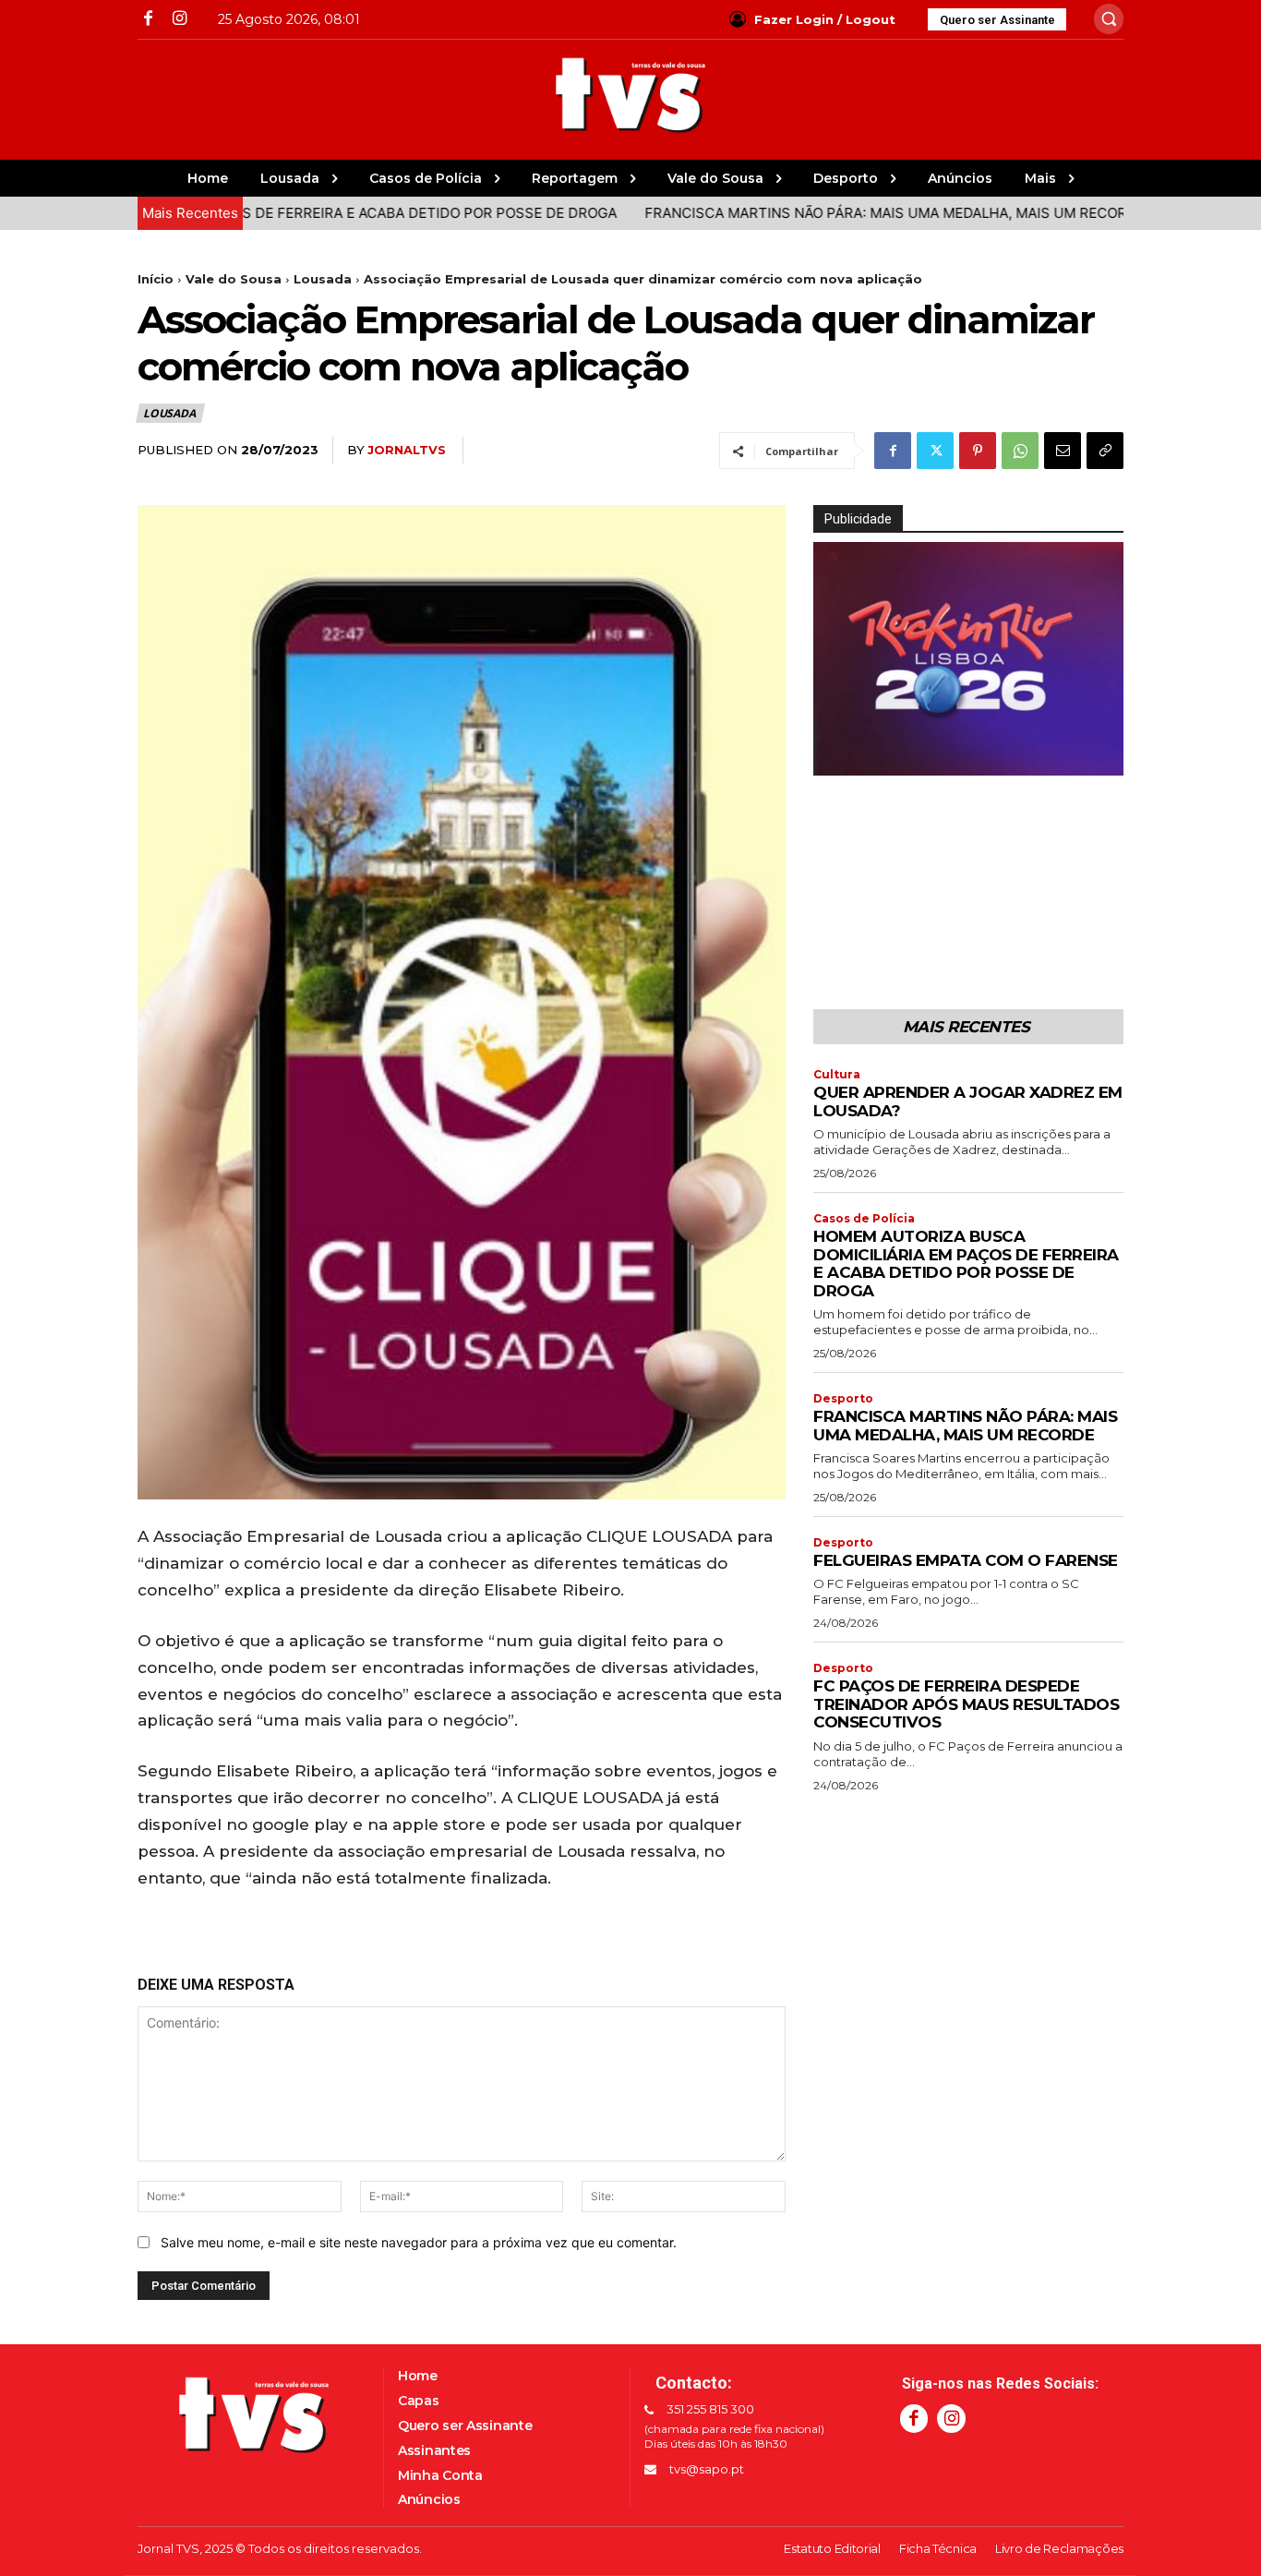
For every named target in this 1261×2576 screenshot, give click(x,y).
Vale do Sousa (234, 279)
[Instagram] (179, 19)
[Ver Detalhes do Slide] (968, 659)
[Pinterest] (978, 451)
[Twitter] (935, 451)
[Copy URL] (1105, 451)
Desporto (843, 1399)
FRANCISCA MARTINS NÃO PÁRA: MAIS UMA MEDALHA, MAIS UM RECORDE (816, 213)
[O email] (1063, 451)
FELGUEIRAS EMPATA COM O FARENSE (966, 1560)
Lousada (323, 279)
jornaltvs (407, 450)
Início (156, 279)
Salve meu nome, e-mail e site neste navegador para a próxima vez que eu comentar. (419, 2242)
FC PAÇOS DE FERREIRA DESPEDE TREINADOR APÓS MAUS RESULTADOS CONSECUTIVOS (966, 1704)
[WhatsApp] (1020, 451)
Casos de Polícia (864, 1219)
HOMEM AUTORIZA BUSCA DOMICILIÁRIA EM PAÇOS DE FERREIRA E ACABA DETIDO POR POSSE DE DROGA (966, 1264)
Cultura (837, 1075)
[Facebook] (148, 19)
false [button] (836, 757)
